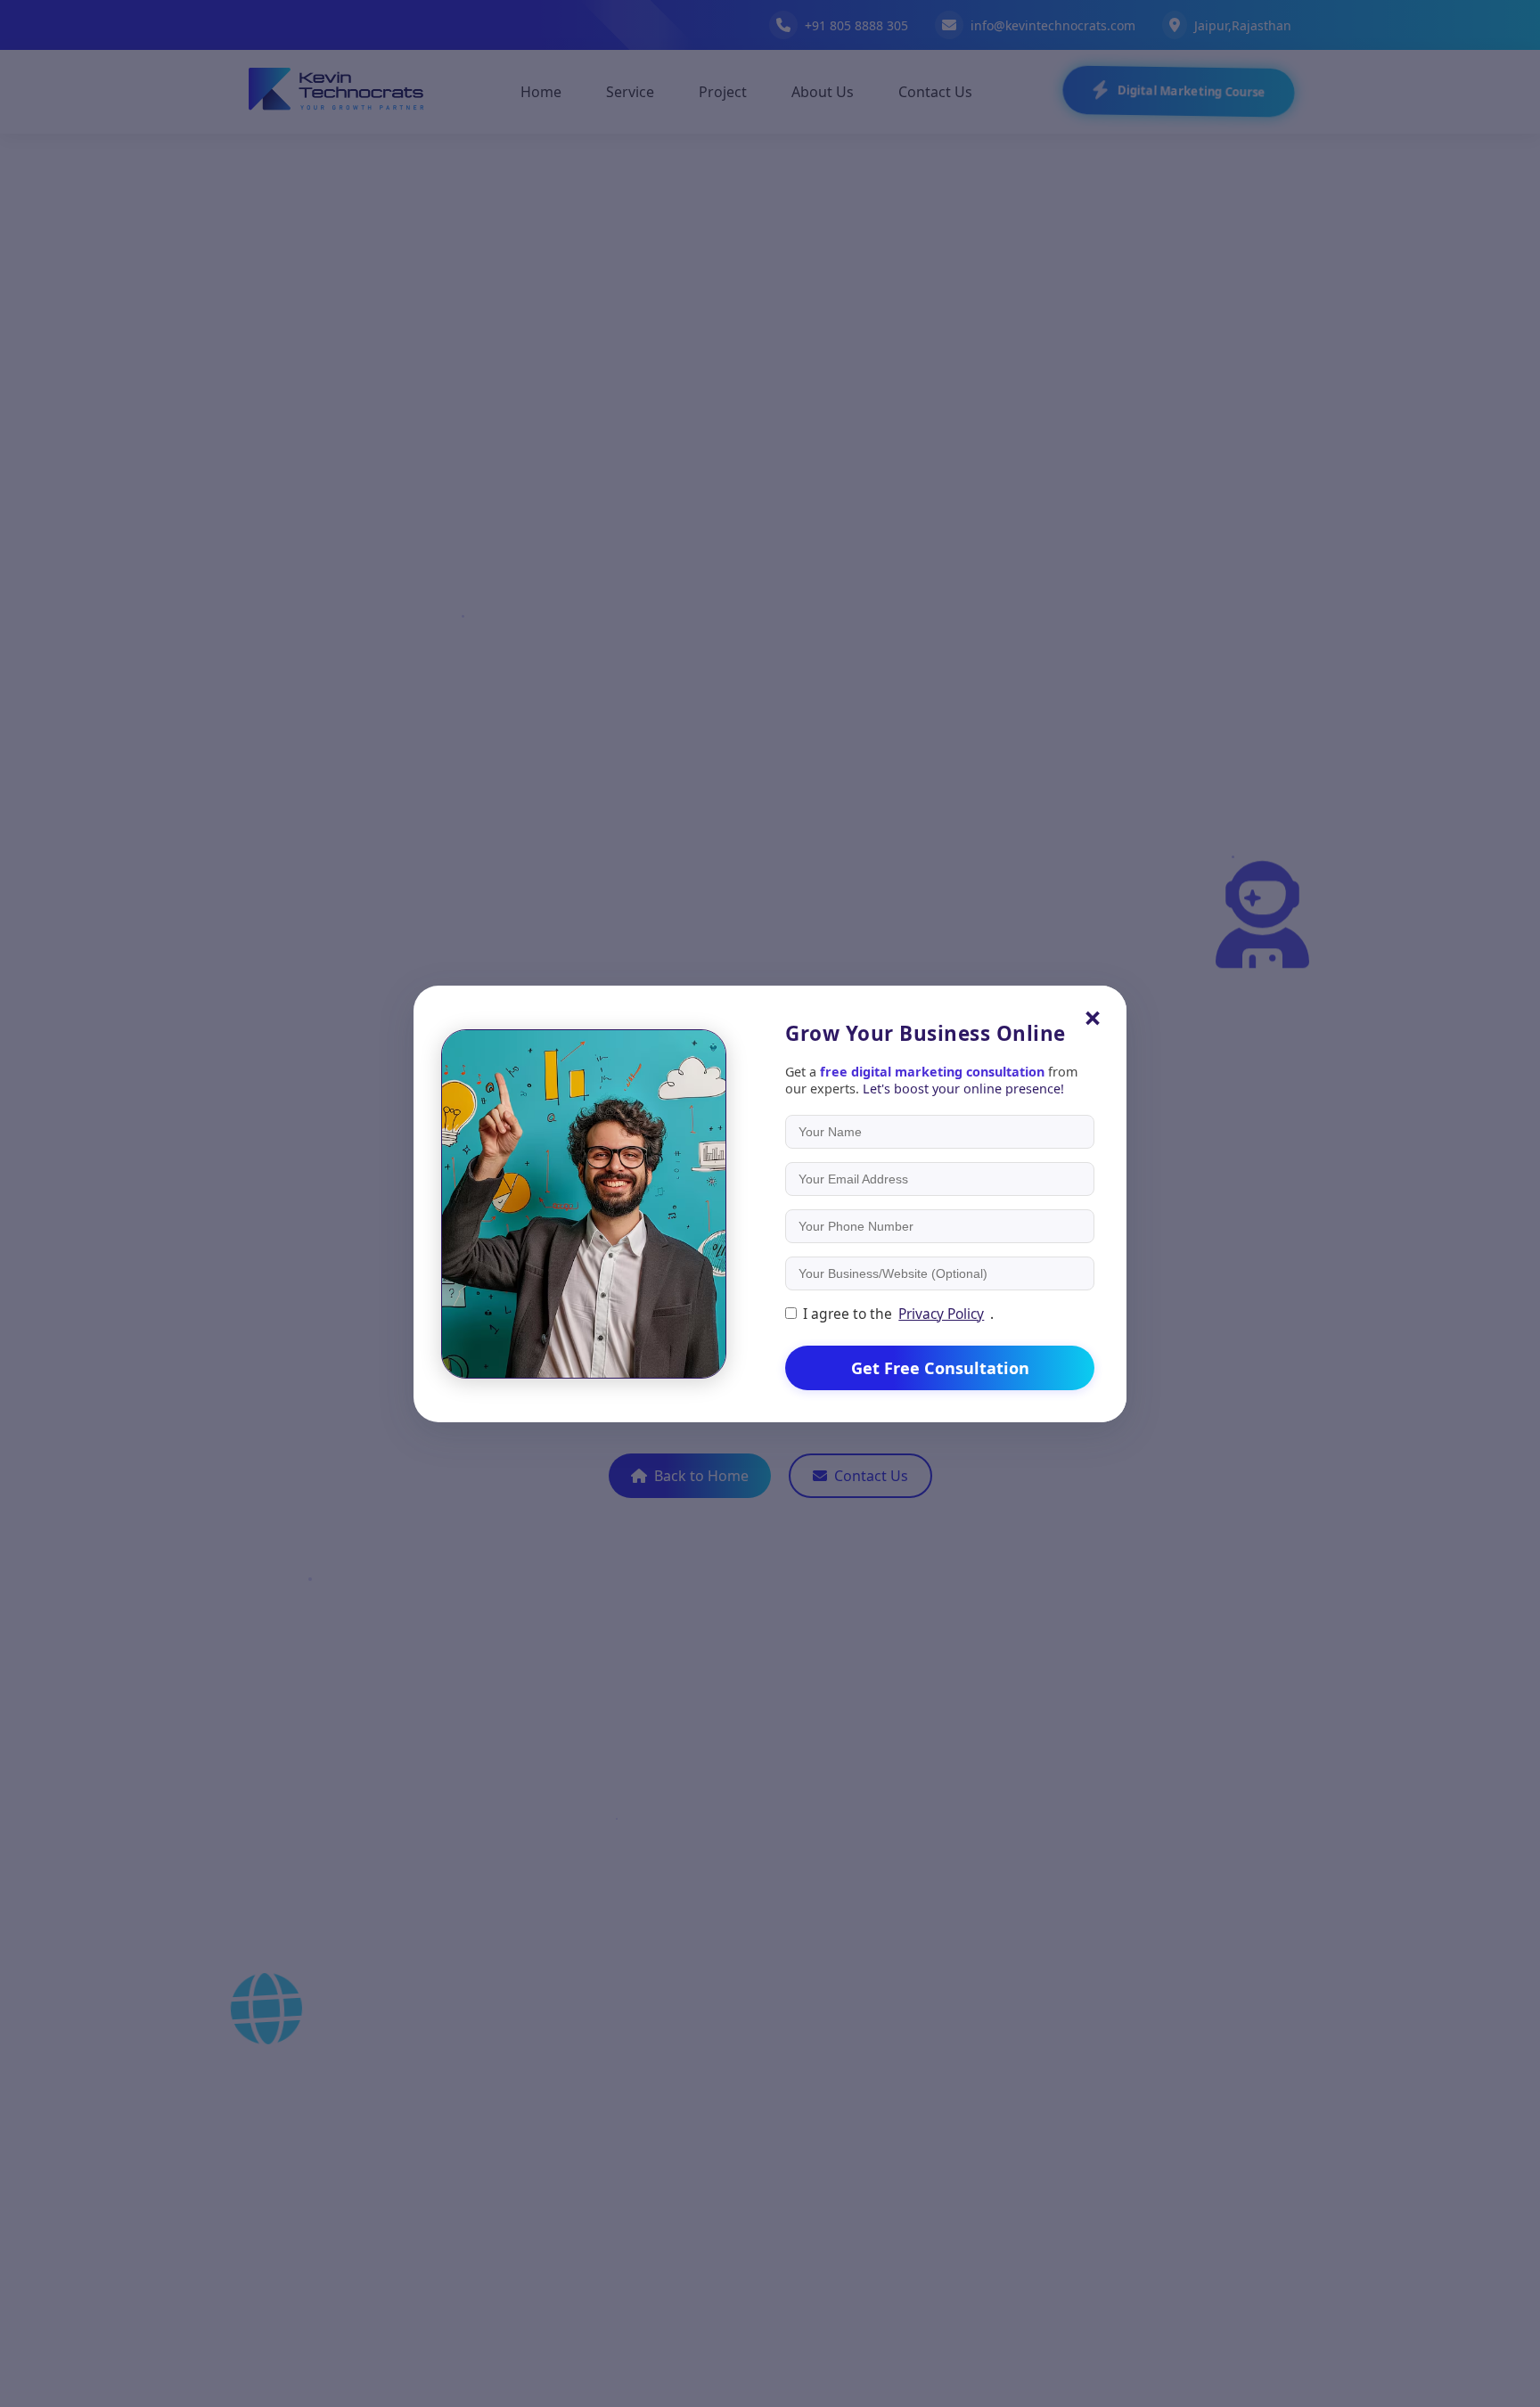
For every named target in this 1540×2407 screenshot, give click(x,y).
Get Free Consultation (940, 1368)
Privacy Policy (941, 1314)
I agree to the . (898, 1314)
